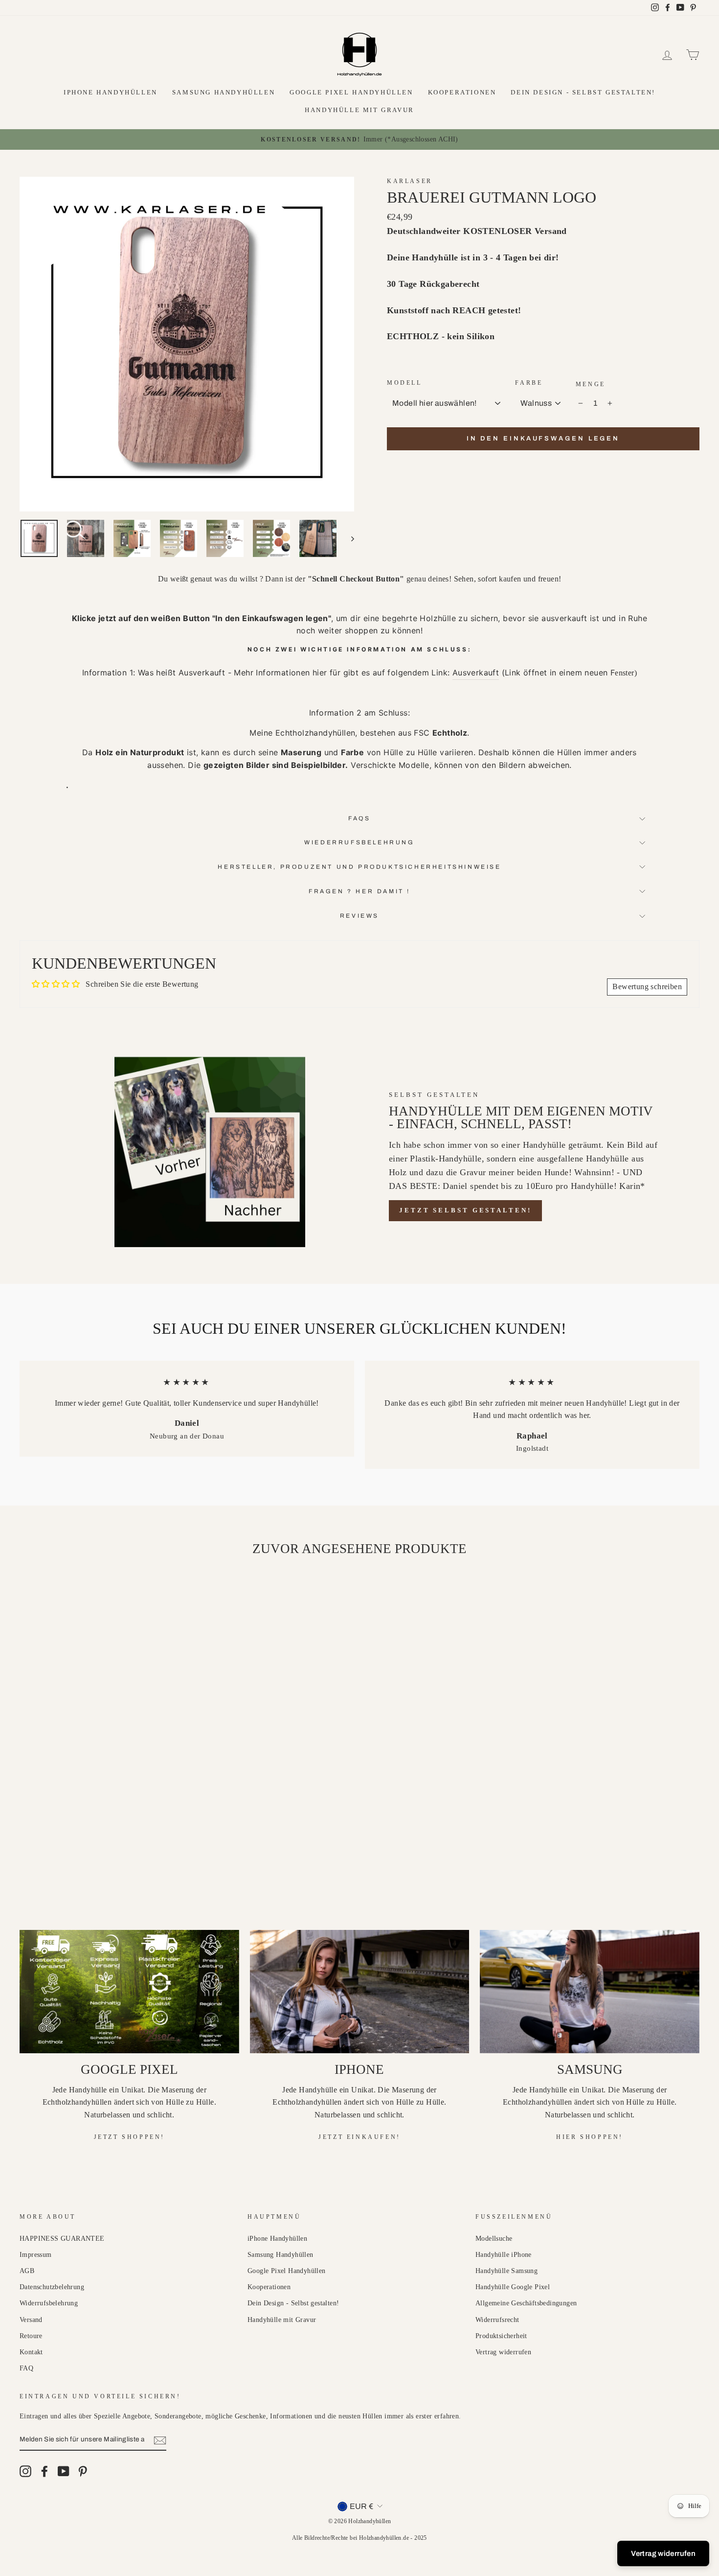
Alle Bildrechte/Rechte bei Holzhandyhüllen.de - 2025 (359, 2538)
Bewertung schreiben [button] (647, 986)
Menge (591, 384)
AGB (27, 2271)
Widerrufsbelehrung (49, 2303)
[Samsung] (590, 1992)
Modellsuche (494, 2239)
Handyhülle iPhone (504, 2255)
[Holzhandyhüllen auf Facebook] (45, 2471)
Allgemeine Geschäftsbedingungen (526, 2303)
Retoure (31, 2336)
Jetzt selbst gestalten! (465, 1210)
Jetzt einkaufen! (359, 2137)
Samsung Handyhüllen (224, 92)
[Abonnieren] (160, 2440)
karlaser (410, 181)
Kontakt (31, 2352)
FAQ (26, 2368)
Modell (404, 383)
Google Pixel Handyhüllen (351, 92)
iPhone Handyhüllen (111, 92)
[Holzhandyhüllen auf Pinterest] (83, 2471)
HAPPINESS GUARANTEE (62, 2239)
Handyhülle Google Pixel (513, 2287)
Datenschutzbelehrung (52, 2287)
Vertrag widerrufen (503, 2352)
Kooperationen (462, 92)
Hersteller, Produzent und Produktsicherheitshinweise (359, 867)
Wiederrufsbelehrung (359, 842)
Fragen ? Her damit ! (359, 891)
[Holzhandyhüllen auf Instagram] (25, 2471)
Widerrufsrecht (497, 2320)
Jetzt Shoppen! (129, 2137)
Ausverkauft (476, 673)
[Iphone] (360, 1992)
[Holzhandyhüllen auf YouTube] (64, 2471)
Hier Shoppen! (590, 2137)
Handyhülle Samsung (506, 2271)
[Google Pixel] (129, 1992)
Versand (31, 2320)
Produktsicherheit (501, 2336)
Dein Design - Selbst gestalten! (583, 92)
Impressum (36, 2255)
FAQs (359, 818)
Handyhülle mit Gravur (359, 110)
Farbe (529, 383)
